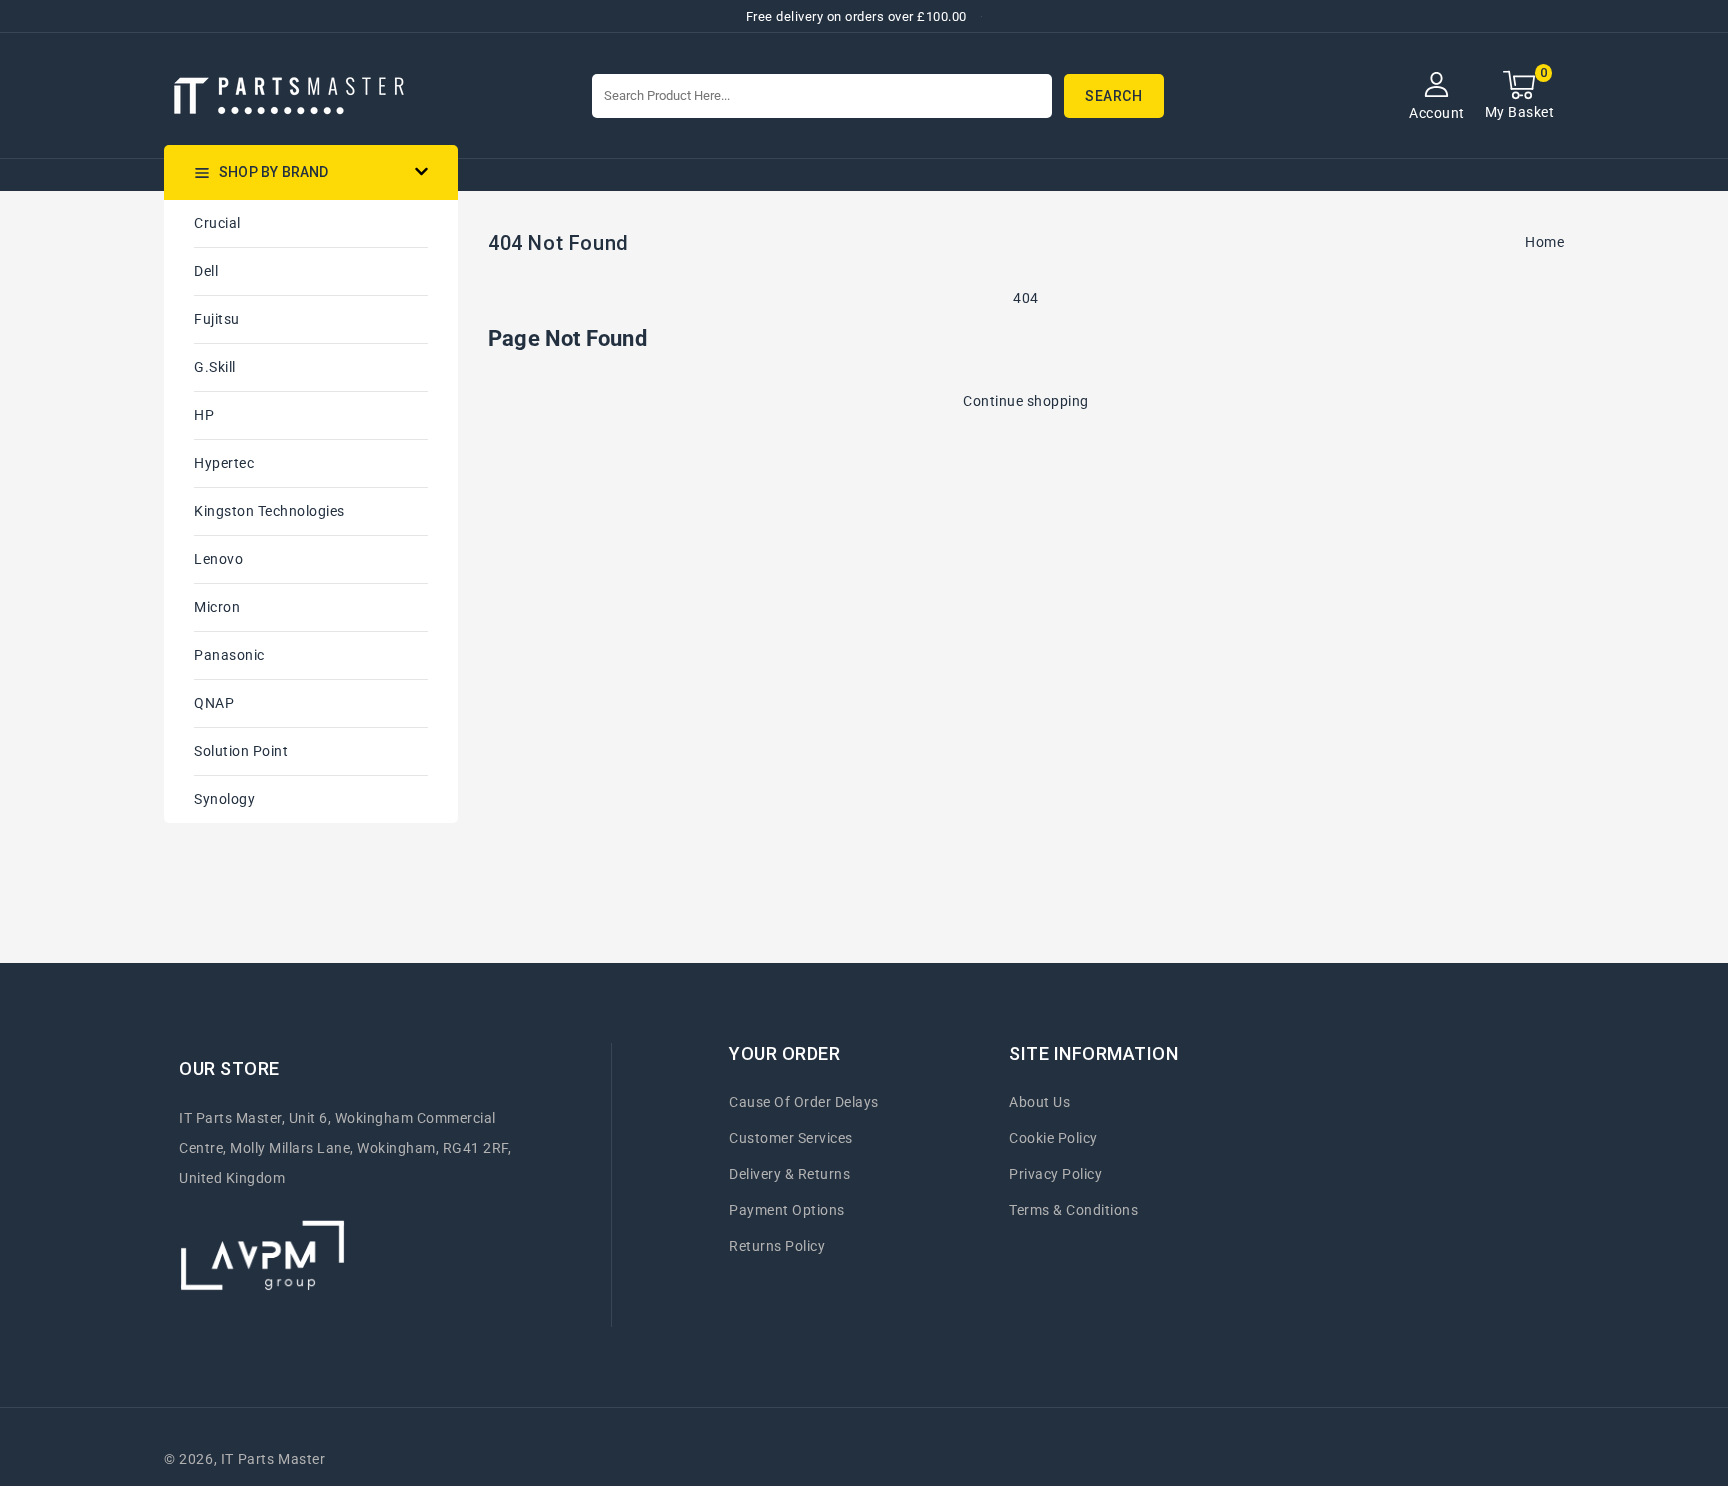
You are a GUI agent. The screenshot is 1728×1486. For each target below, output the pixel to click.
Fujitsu (217, 319)
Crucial (217, 223)
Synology (224, 799)
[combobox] (822, 96)
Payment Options (787, 1210)
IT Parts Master (273, 1459)
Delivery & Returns (789, 1174)
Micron (217, 607)
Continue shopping (1026, 401)
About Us (1039, 1102)
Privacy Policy (1055, 1174)
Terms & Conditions (1073, 1210)
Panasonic (229, 655)
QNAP (214, 703)
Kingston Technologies (269, 511)
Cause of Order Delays (804, 1102)
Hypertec (224, 463)
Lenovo (218, 559)
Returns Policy (777, 1246)
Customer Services (791, 1138)
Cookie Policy (1053, 1138)
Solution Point (241, 751)
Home (1544, 242)
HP (204, 415)
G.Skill (215, 367)
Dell (206, 271)
